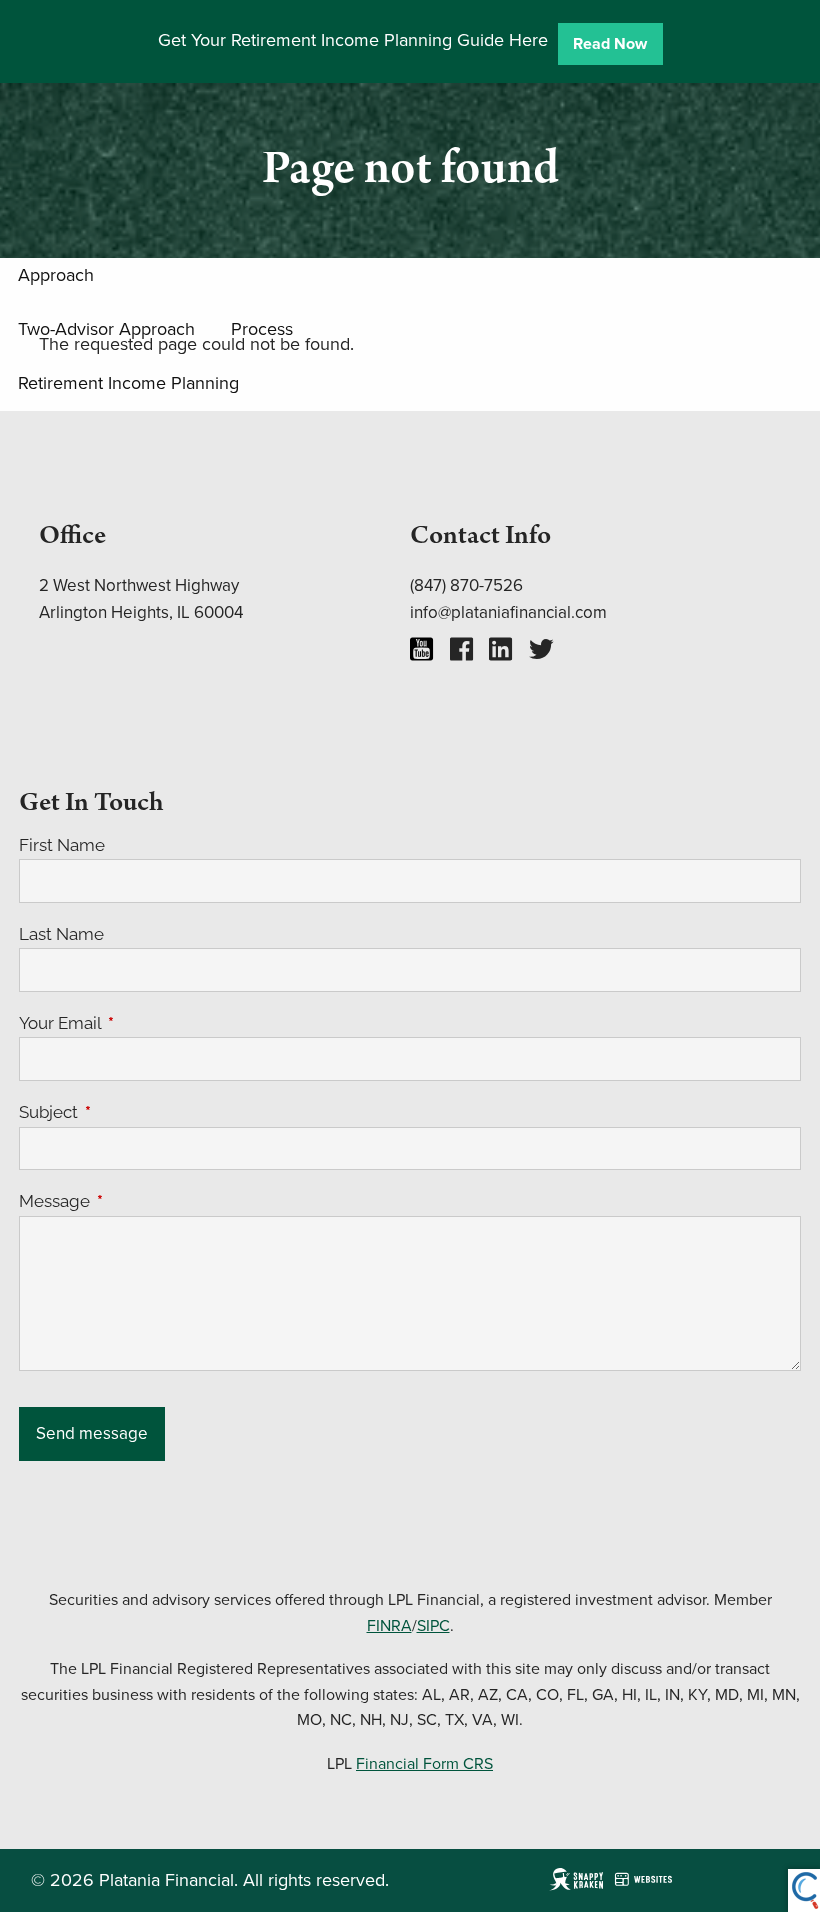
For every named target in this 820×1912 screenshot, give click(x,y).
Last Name (61, 934)
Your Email (142, 1023)
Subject (131, 1112)
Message (137, 1201)
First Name (62, 845)
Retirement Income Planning (128, 382)
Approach (56, 274)
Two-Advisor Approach (106, 328)
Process (262, 328)
